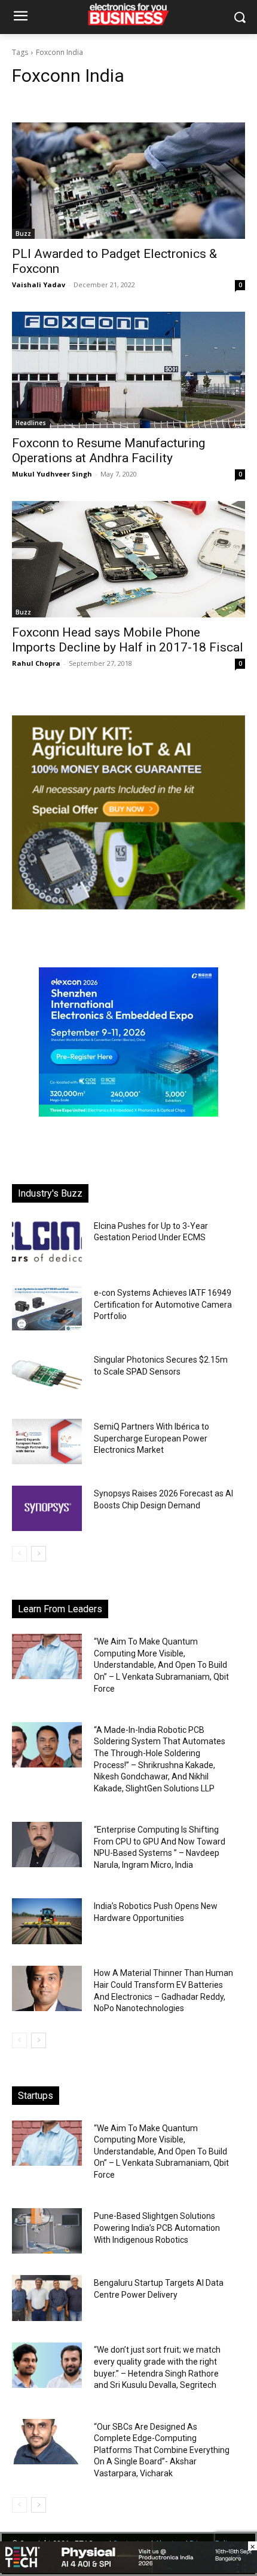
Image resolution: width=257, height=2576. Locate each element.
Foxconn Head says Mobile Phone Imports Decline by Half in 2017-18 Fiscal (128, 640)
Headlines (31, 423)
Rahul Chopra (36, 663)
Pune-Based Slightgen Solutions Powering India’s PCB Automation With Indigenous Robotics (157, 2228)
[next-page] (39, 1554)
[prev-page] (19, 1554)
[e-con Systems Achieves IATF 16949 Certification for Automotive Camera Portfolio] (47, 1308)
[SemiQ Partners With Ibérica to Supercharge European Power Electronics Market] (47, 1441)
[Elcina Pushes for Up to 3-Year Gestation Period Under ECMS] (47, 1241)
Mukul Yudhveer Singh (52, 474)
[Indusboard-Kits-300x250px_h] (128, 906)
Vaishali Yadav (39, 285)
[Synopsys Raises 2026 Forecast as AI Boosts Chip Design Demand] (47, 1508)
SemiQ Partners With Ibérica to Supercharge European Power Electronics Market (152, 1438)
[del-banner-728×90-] (128, 2570)
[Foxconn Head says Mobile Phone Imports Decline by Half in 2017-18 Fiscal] (128, 559)
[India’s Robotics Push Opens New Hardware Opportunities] (47, 1921)
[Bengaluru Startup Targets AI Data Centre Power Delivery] (47, 2298)
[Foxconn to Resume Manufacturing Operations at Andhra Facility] (128, 370)
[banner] (128, 1113)
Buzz (23, 233)
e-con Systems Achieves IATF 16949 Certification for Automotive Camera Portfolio (163, 1304)
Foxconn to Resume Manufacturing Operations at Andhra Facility (108, 451)
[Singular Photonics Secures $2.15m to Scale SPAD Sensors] (47, 1375)
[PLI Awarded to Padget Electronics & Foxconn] (128, 181)
